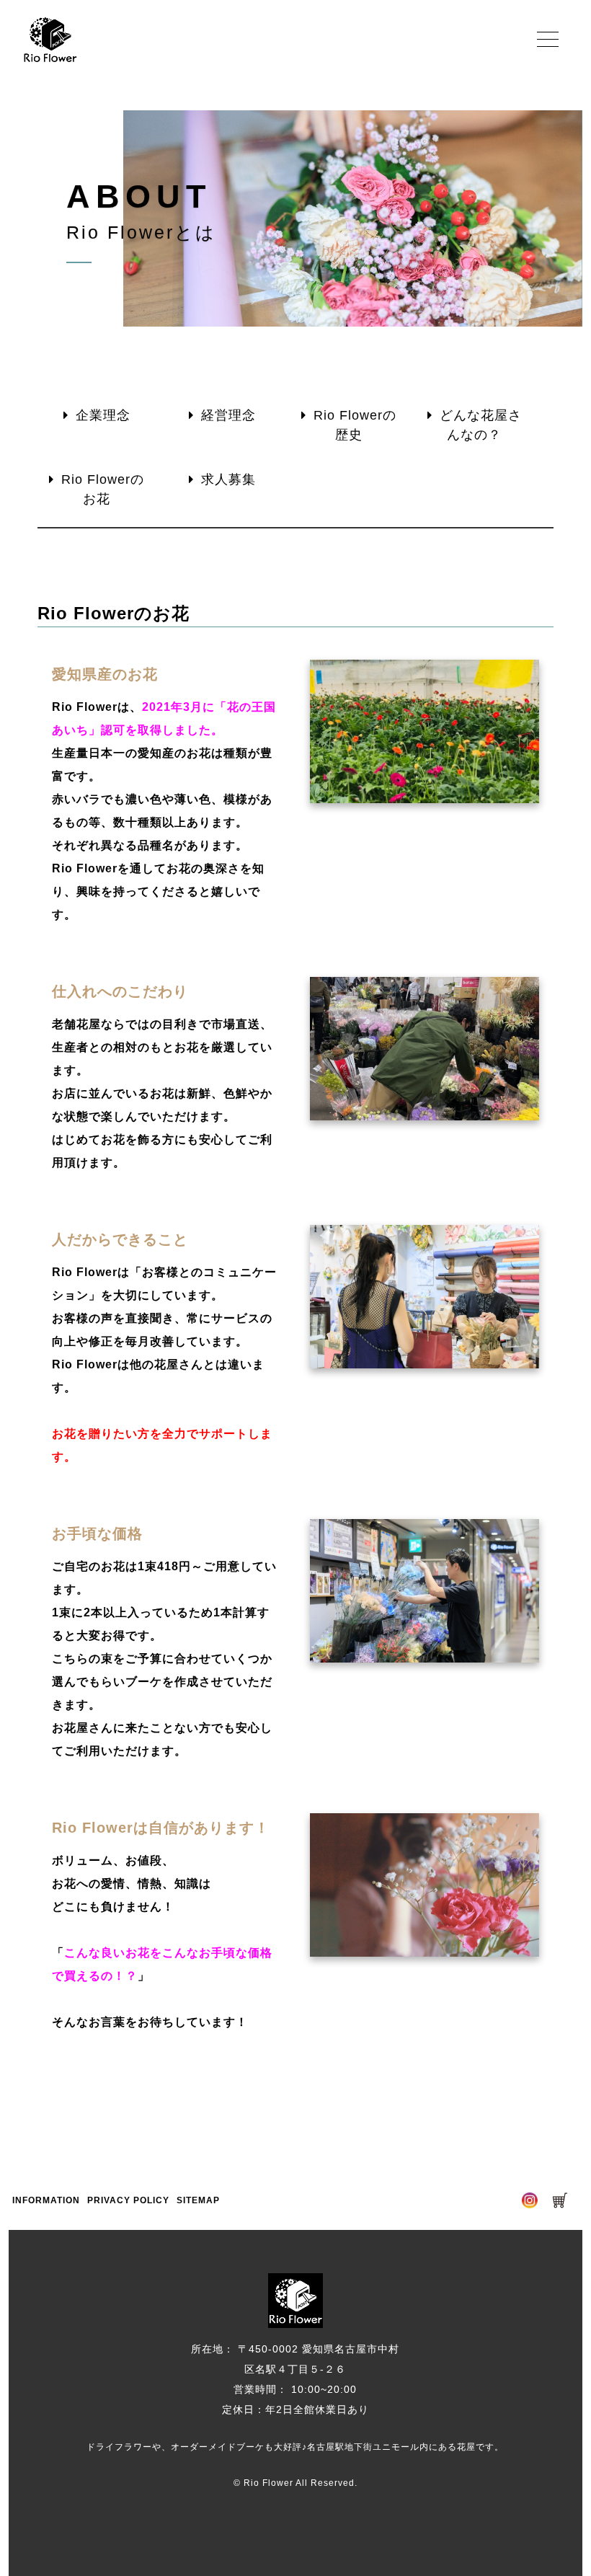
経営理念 (228, 415)
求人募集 (228, 479)
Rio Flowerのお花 (103, 489)
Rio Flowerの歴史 (355, 425)
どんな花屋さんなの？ (481, 425)
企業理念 (103, 415)
